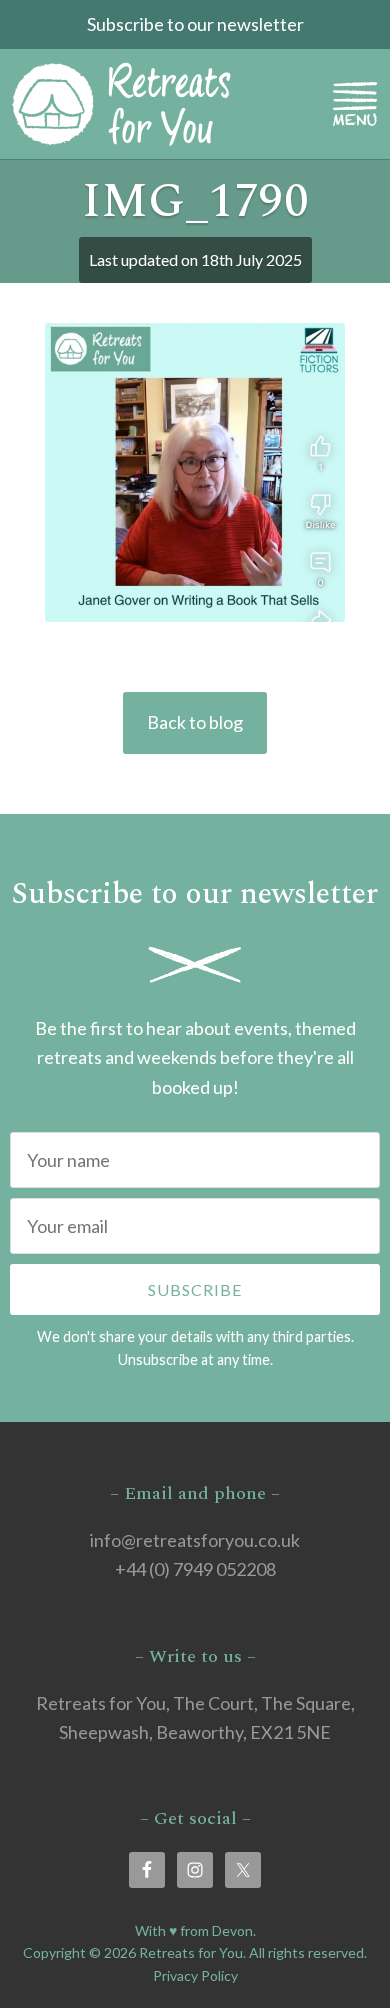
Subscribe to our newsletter (195, 24)
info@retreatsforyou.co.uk (195, 1540)
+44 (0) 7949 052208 (195, 1569)
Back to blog (195, 722)
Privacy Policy (195, 1975)
